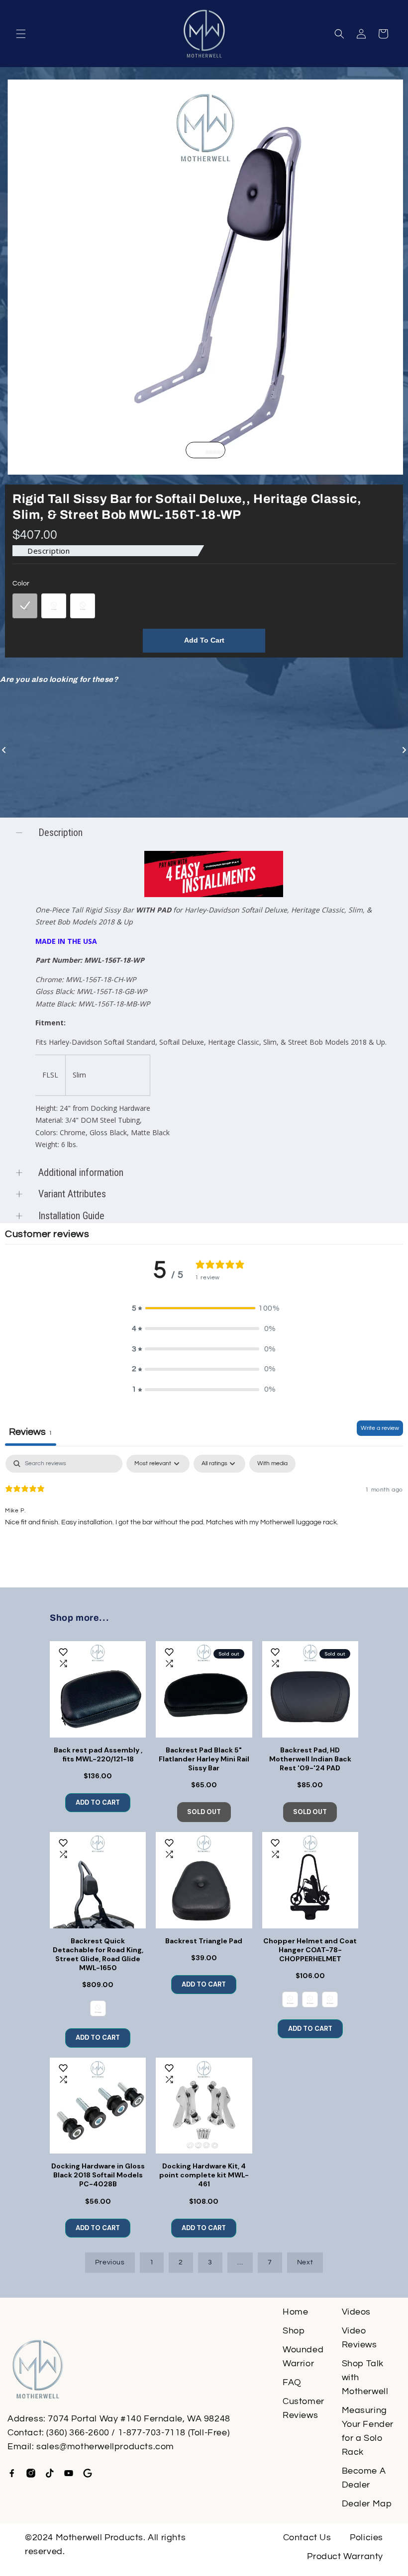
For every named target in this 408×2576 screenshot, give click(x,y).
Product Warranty (345, 2556)
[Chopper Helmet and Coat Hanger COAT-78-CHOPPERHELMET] (310, 1880)
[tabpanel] (204, 1518)
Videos (357, 2312)
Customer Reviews (304, 2408)
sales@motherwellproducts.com (105, 2447)
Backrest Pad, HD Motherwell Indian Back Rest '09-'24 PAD (310, 1759)
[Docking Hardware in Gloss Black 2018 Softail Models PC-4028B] (98, 2106)
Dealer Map (367, 2504)
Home (295, 2312)
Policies (366, 2537)
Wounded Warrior (303, 2357)
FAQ (292, 2382)
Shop (294, 2331)
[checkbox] (272, 1464)
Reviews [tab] (31, 1432)
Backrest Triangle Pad (204, 1941)
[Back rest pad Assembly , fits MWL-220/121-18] (98, 1689)
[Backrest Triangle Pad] (204, 1880)
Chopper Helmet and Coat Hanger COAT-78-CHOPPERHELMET (310, 1950)
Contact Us (307, 2537)
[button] (21, 34)
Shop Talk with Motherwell (365, 2377)
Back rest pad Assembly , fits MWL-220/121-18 (98, 1754)
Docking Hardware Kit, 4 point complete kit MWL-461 (204, 2175)
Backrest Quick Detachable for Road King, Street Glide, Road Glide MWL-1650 (98, 1954)
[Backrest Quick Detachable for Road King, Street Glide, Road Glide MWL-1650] (98, 1880)
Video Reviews (359, 2338)
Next (305, 2262)
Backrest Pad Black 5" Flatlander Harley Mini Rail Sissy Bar (204, 1759)
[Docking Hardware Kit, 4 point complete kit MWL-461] (204, 2106)
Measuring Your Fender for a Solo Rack (368, 2431)
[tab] (204, 452)
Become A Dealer (364, 2478)
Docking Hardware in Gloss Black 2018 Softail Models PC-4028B (98, 2175)
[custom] (12, 2473)
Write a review (380, 1428)
